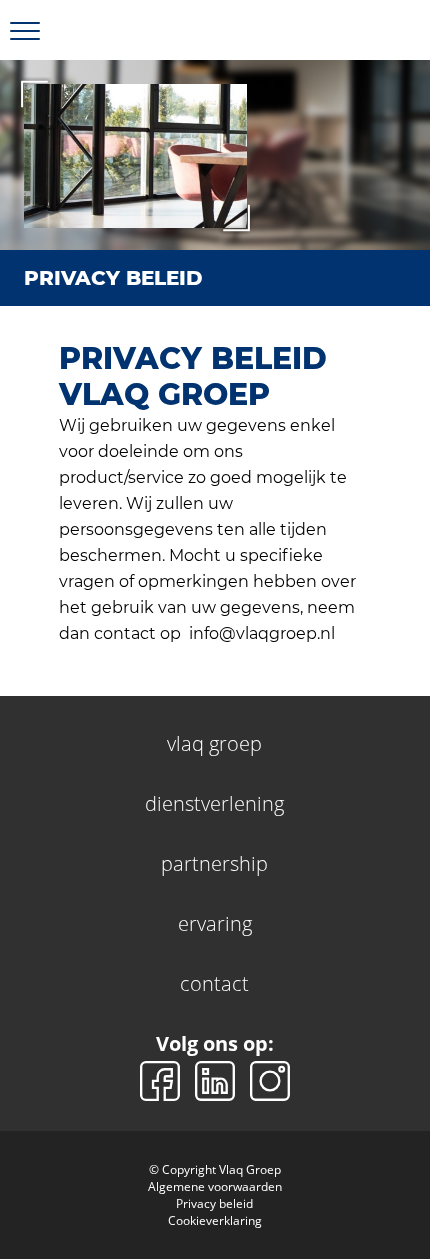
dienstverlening (214, 803)
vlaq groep (214, 743)
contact (214, 983)
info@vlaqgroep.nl (262, 633)
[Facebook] (162, 1079)
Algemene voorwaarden (215, 1186)
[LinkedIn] (217, 1079)
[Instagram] (270, 1079)
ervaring (215, 923)
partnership (214, 863)
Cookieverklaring (215, 1220)
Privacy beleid (214, 1203)
